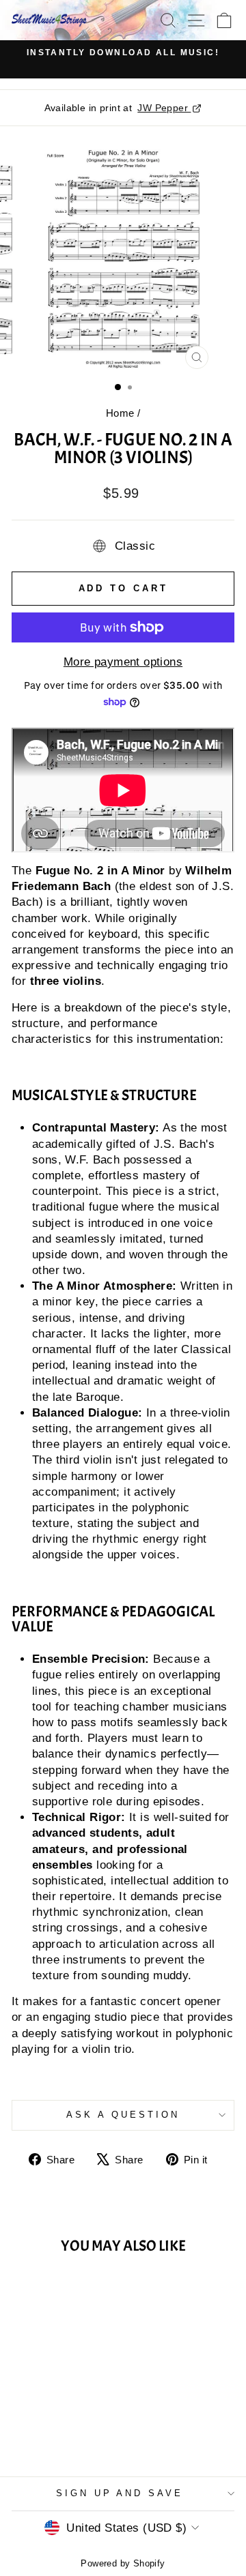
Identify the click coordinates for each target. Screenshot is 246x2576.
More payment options (123, 662)
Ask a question (123, 2115)
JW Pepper (164, 108)
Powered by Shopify (123, 2564)
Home (120, 413)
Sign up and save (120, 2493)
